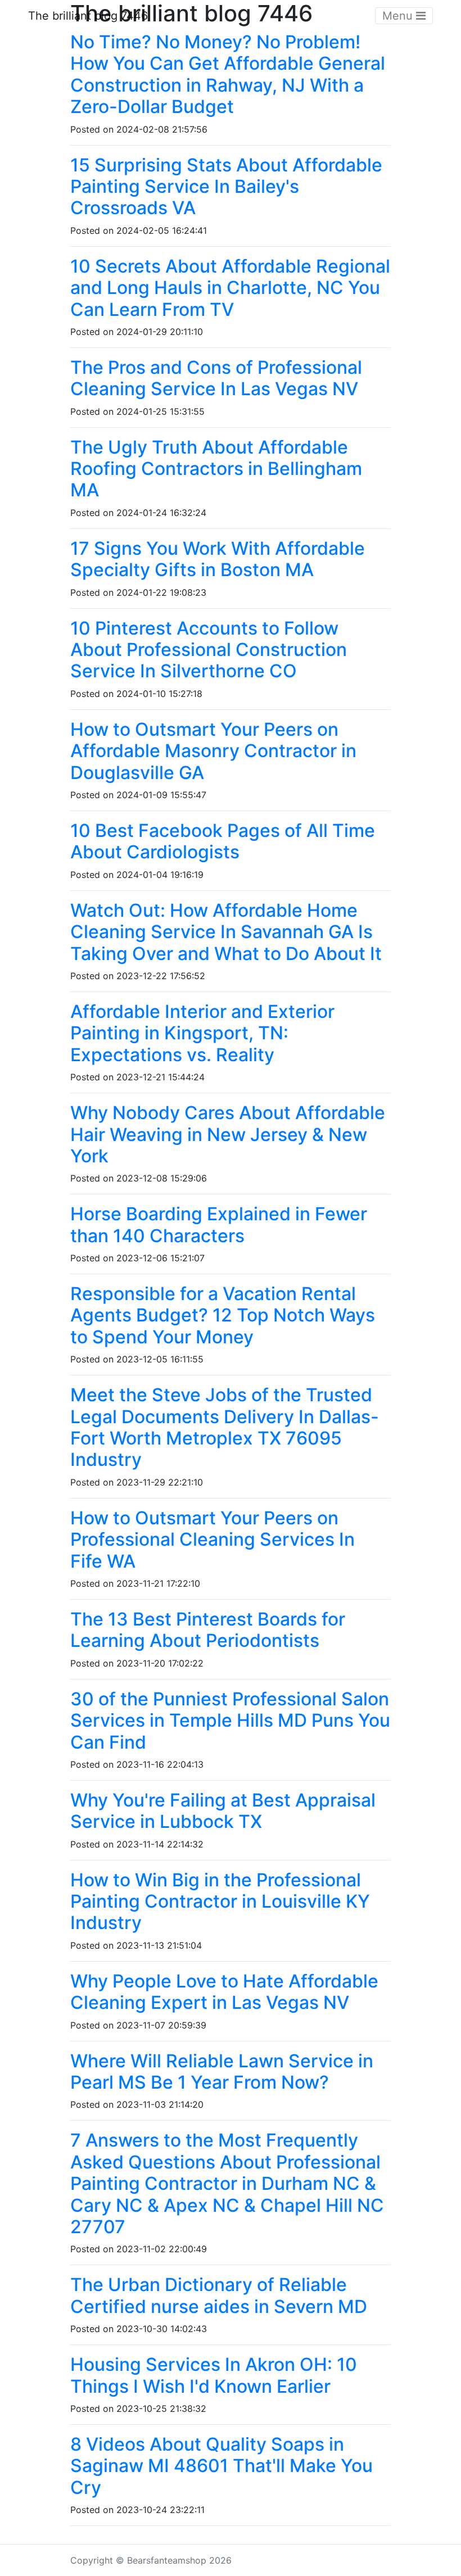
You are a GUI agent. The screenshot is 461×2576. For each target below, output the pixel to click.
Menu (399, 16)
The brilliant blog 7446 (88, 16)
